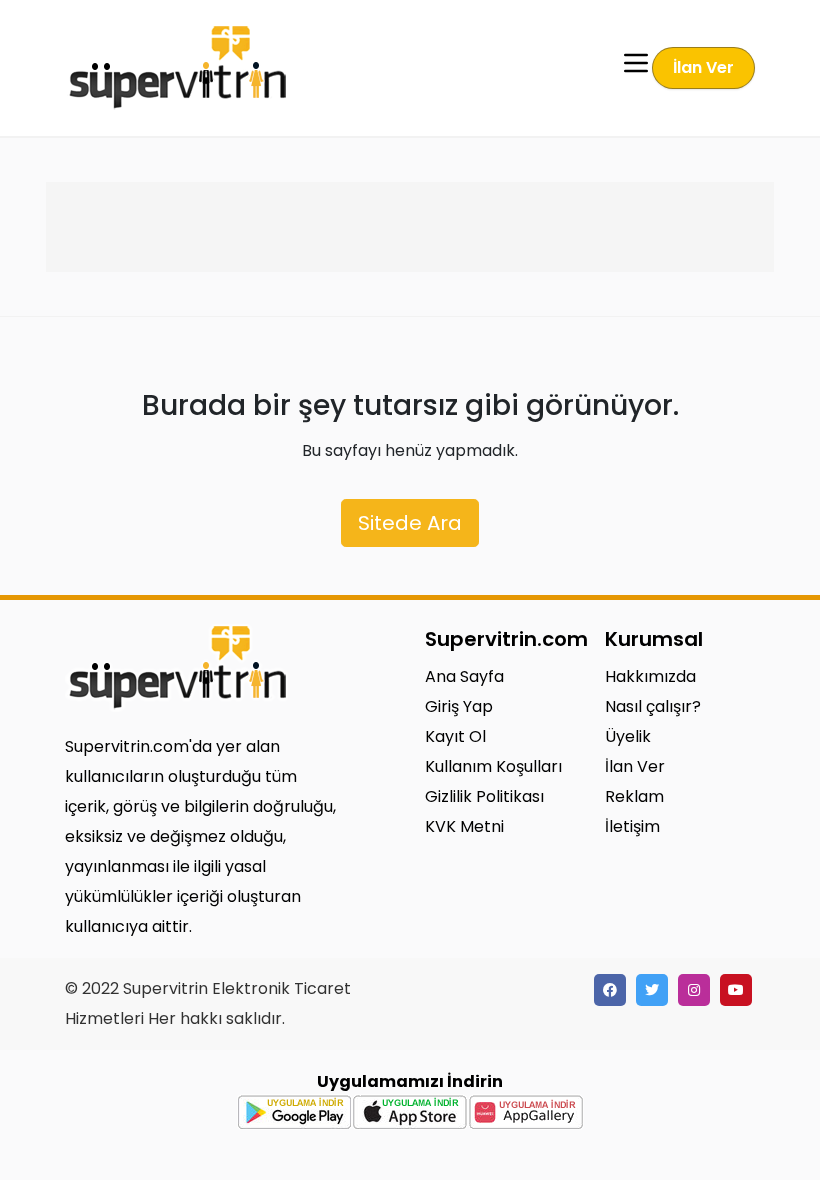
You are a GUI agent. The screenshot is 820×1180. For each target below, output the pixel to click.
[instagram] (694, 990)
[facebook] (610, 990)
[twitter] (652, 990)
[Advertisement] (410, 227)
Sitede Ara (410, 523)
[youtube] (736, 990)
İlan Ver (703, 67)
